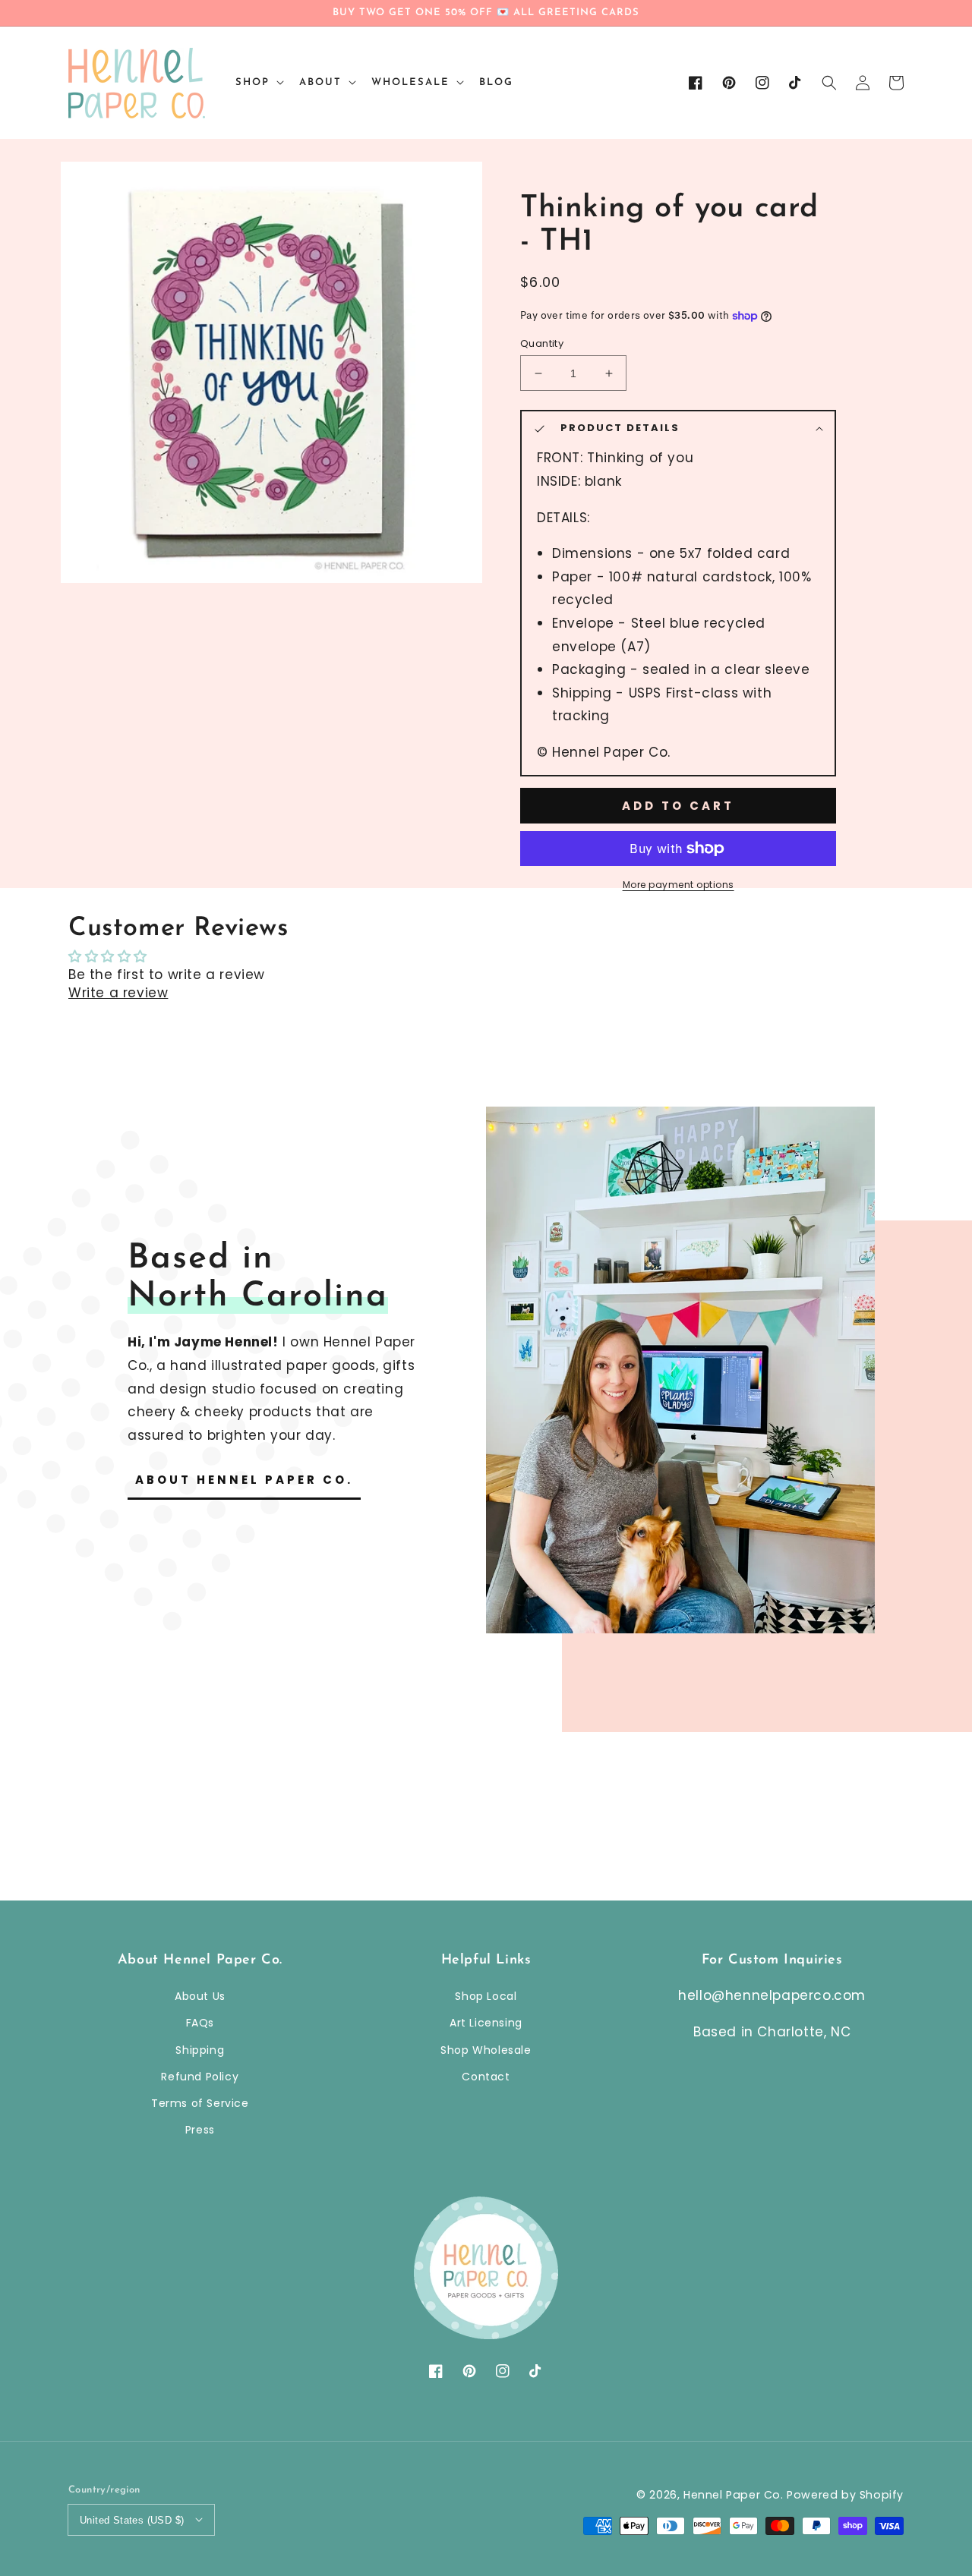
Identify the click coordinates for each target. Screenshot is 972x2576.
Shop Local (486, 1996)
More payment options (679, 885)
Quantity (542, 343)
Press (200, 2130)
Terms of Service (200, 2103)
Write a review (118, 993)
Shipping (200, 2050)
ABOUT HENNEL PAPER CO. (244, 1480)
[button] (829, 83)
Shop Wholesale (486, 2050)
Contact (486, 2077)
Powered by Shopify (845, 2495)
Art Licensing (486, 2023)
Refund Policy (200, 2077)
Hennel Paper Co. (735, 2495)
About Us (200, 1996)
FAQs (200, 2023)
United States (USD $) (132, 2520)
